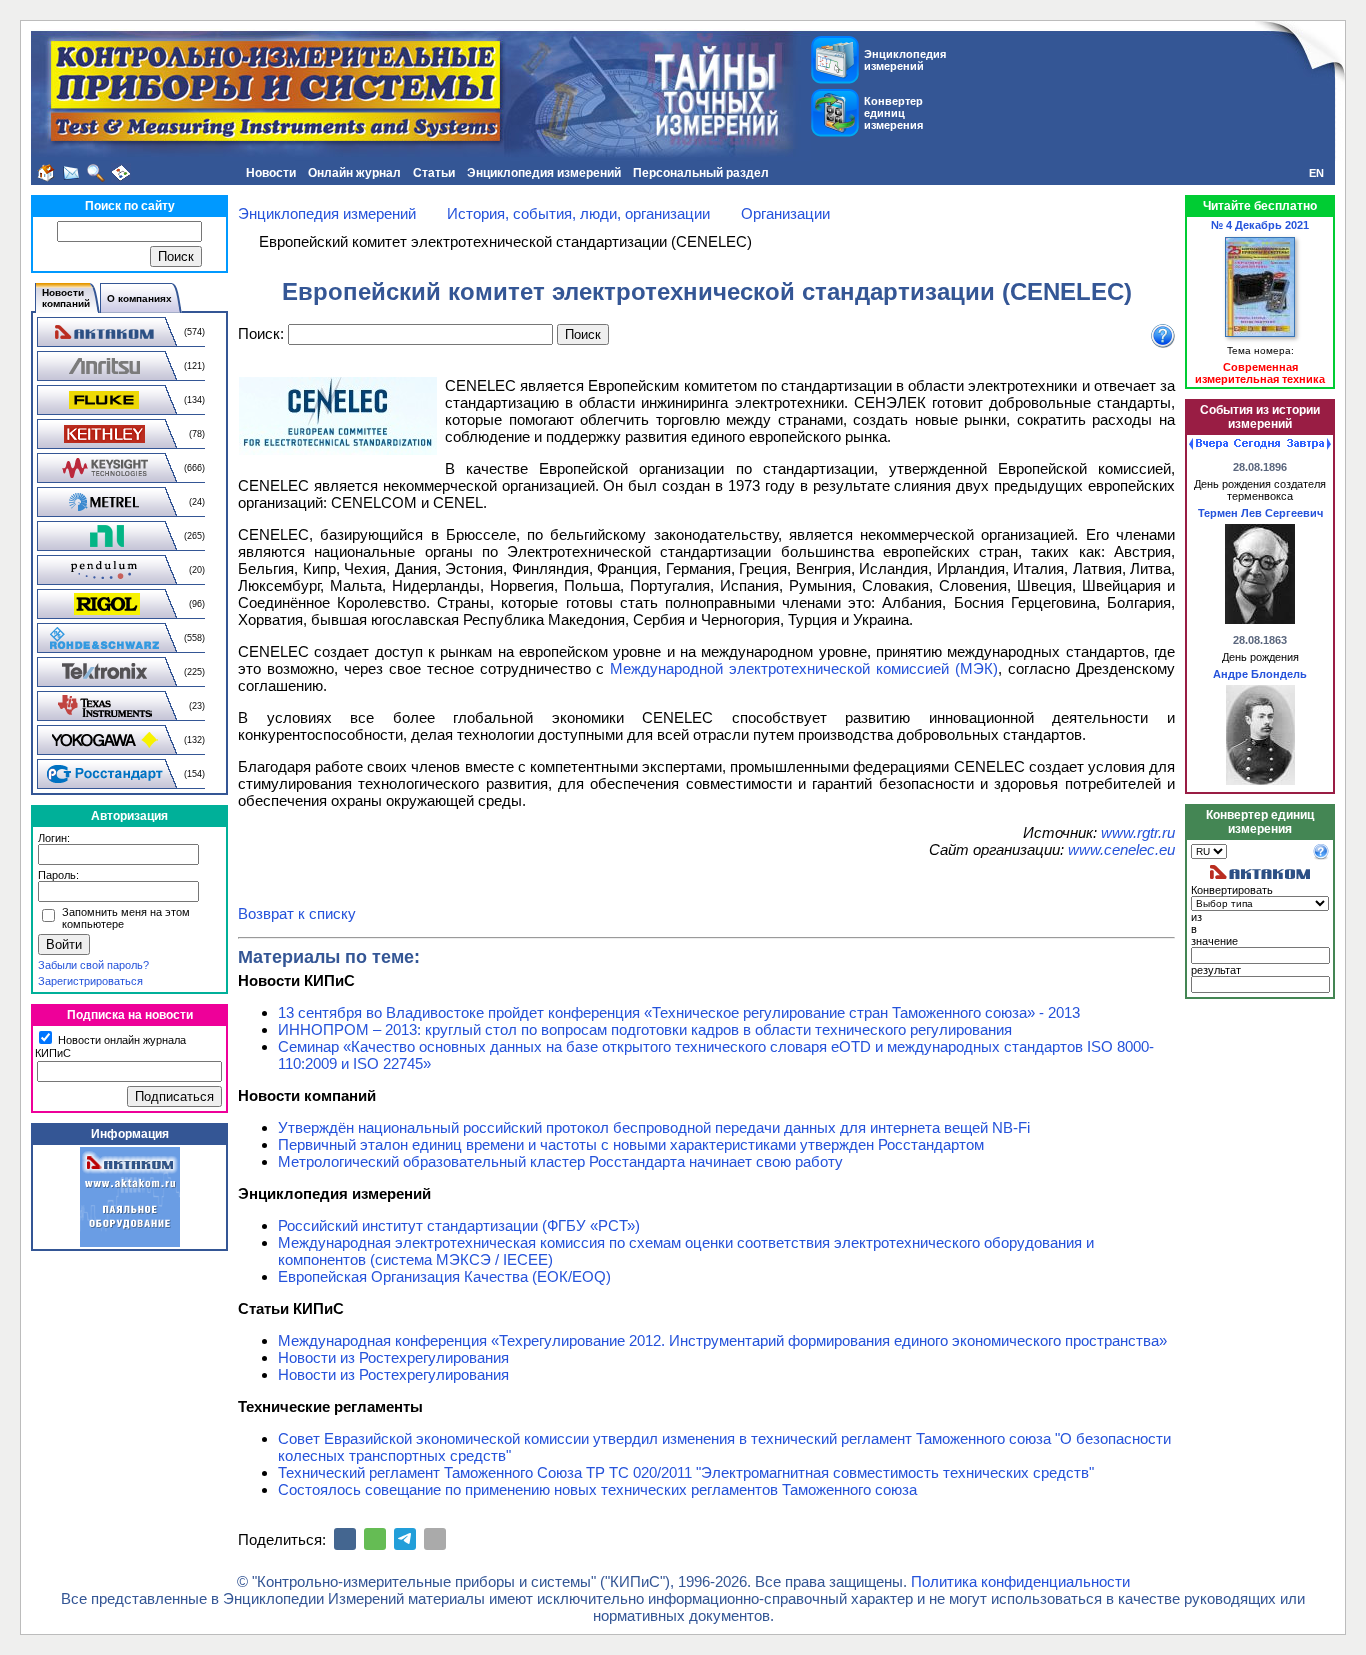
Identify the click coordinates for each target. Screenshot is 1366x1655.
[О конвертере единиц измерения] (1321, 856)
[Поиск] (96, 173)
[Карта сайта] (121, 173)
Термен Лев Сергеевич (1260, 513)
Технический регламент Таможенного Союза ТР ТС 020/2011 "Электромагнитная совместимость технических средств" (686, 1472)
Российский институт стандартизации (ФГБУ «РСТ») (459, 1225)
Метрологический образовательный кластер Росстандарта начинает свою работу (560, 1161)
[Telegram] (405, 1539)
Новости (271, 173)
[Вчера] (1208, 444)
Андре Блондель (1260, 674)
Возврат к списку (297, 913)
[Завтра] (1309, 444)
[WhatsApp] (375, 1539)
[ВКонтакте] (345, 1539)
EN (1316, 173)
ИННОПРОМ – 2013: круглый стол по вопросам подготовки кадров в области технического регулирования (645, 1029)
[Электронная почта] (435, 1539)
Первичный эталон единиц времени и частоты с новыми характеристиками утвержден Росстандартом (631, 1144)
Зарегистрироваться (90, 981)
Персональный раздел (701, 173)
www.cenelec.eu (1121, 849)
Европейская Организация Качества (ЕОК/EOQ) (444, 1276)
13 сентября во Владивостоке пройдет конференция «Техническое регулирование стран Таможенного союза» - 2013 (679, 1012)
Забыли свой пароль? (93, 965)
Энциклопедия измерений (544, 173)
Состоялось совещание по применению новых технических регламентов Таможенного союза (597, 1489)
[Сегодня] (1257, 444)
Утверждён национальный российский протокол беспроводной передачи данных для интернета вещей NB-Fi (654, 1127)
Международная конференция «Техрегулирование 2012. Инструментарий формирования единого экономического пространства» (722, 1340)
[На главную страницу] (46, 173)
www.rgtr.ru (1138, 832)
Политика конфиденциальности (1020, 1581)
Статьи (434, 173)
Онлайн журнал (354, 173)
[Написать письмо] (71, 173)
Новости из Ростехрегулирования (393, 1357)
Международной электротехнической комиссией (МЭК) (804, 668)
